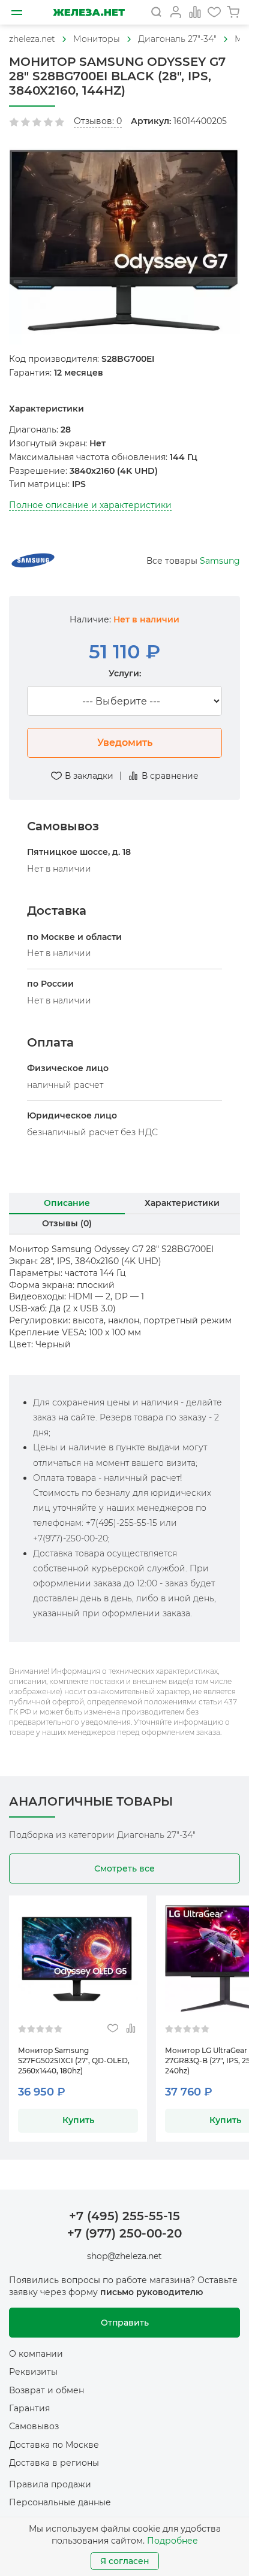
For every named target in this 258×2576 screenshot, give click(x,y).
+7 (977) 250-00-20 (124, 2233)
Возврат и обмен (46, 2390)
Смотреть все (124, 1868)
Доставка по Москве (54, 2445)
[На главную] (88, 12)
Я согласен (125, 2561)
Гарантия (29, 2408)
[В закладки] (112, 2029)
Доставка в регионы (54, 2463)
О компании (36, 2354)
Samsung (220, 561)
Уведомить (125, 743)
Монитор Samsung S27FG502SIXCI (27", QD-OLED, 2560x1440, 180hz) (74, 2061)
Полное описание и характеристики (90, 505)
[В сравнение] (130, 2029)
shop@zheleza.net (124, 2256)
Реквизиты (33, 2372)
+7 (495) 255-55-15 (124, 2216)
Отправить (125, 2323)
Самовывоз (34, 2426)
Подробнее (172, 2541)
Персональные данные (60, 2502)
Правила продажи (50, 2484)
